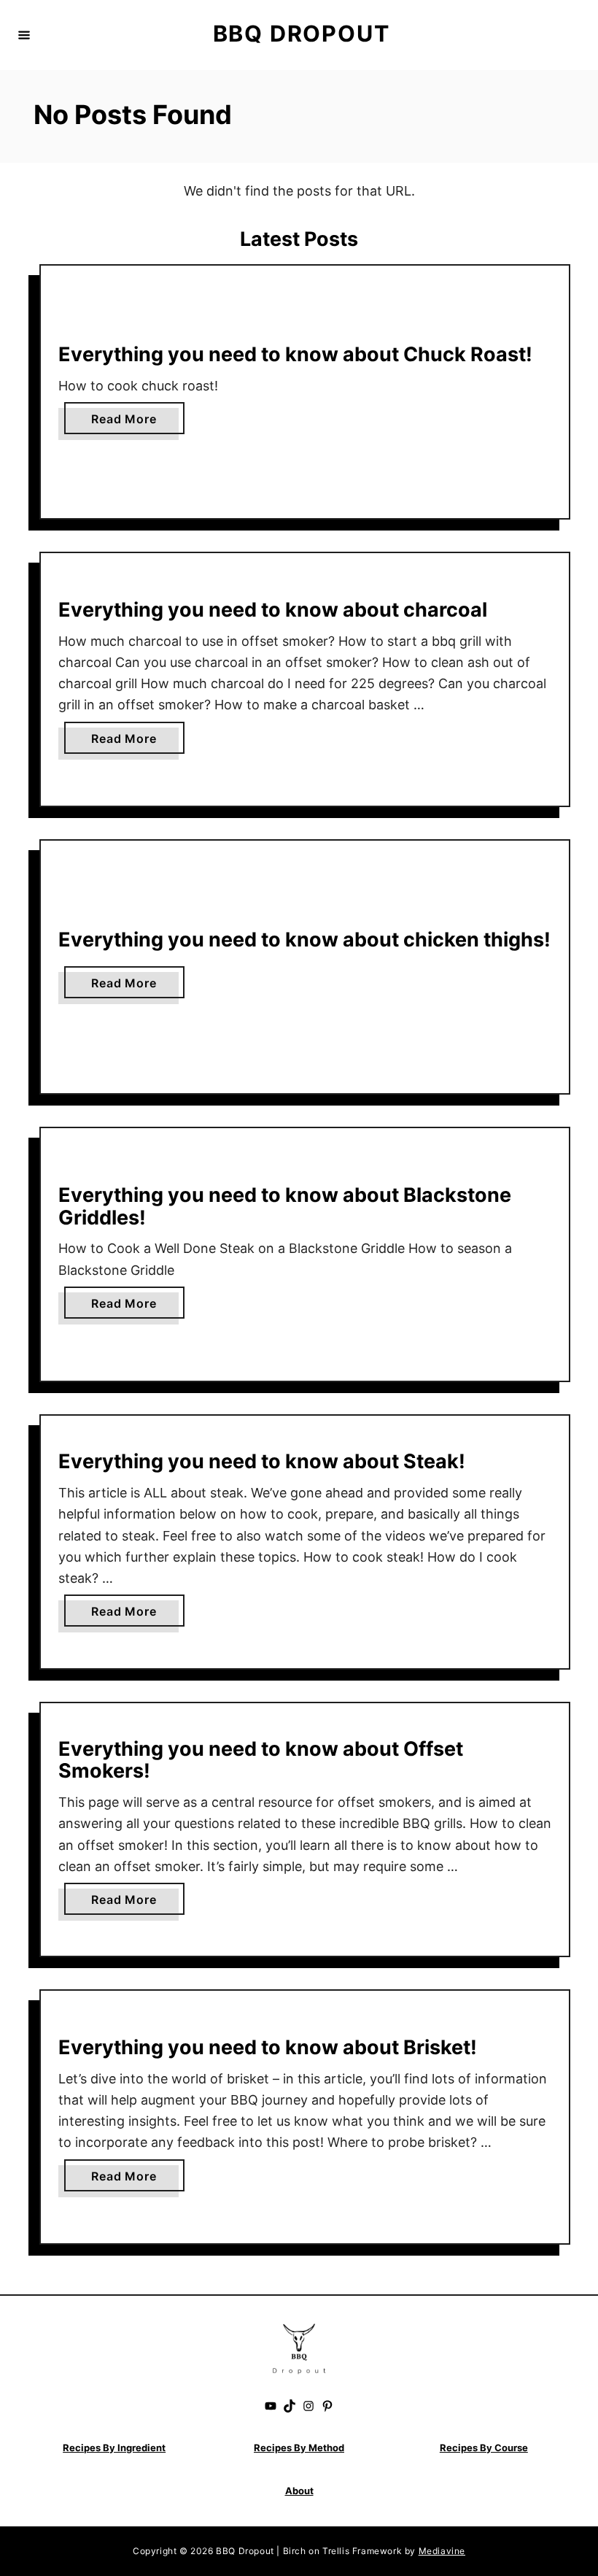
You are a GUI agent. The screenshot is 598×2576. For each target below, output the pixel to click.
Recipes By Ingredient (114, 2448)
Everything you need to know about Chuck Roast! (295, 354)
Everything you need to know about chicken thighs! (304, 940)
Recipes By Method (299, 2448)
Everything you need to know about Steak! (262, 1461)
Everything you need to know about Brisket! (268, 2047)
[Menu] (24, 35)
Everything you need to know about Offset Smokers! (261, 1760)
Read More (128, 423)
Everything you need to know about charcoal (273, 610)
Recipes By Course (484, 2448)
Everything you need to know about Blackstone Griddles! (285, 1206)
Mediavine (442, 2551)
